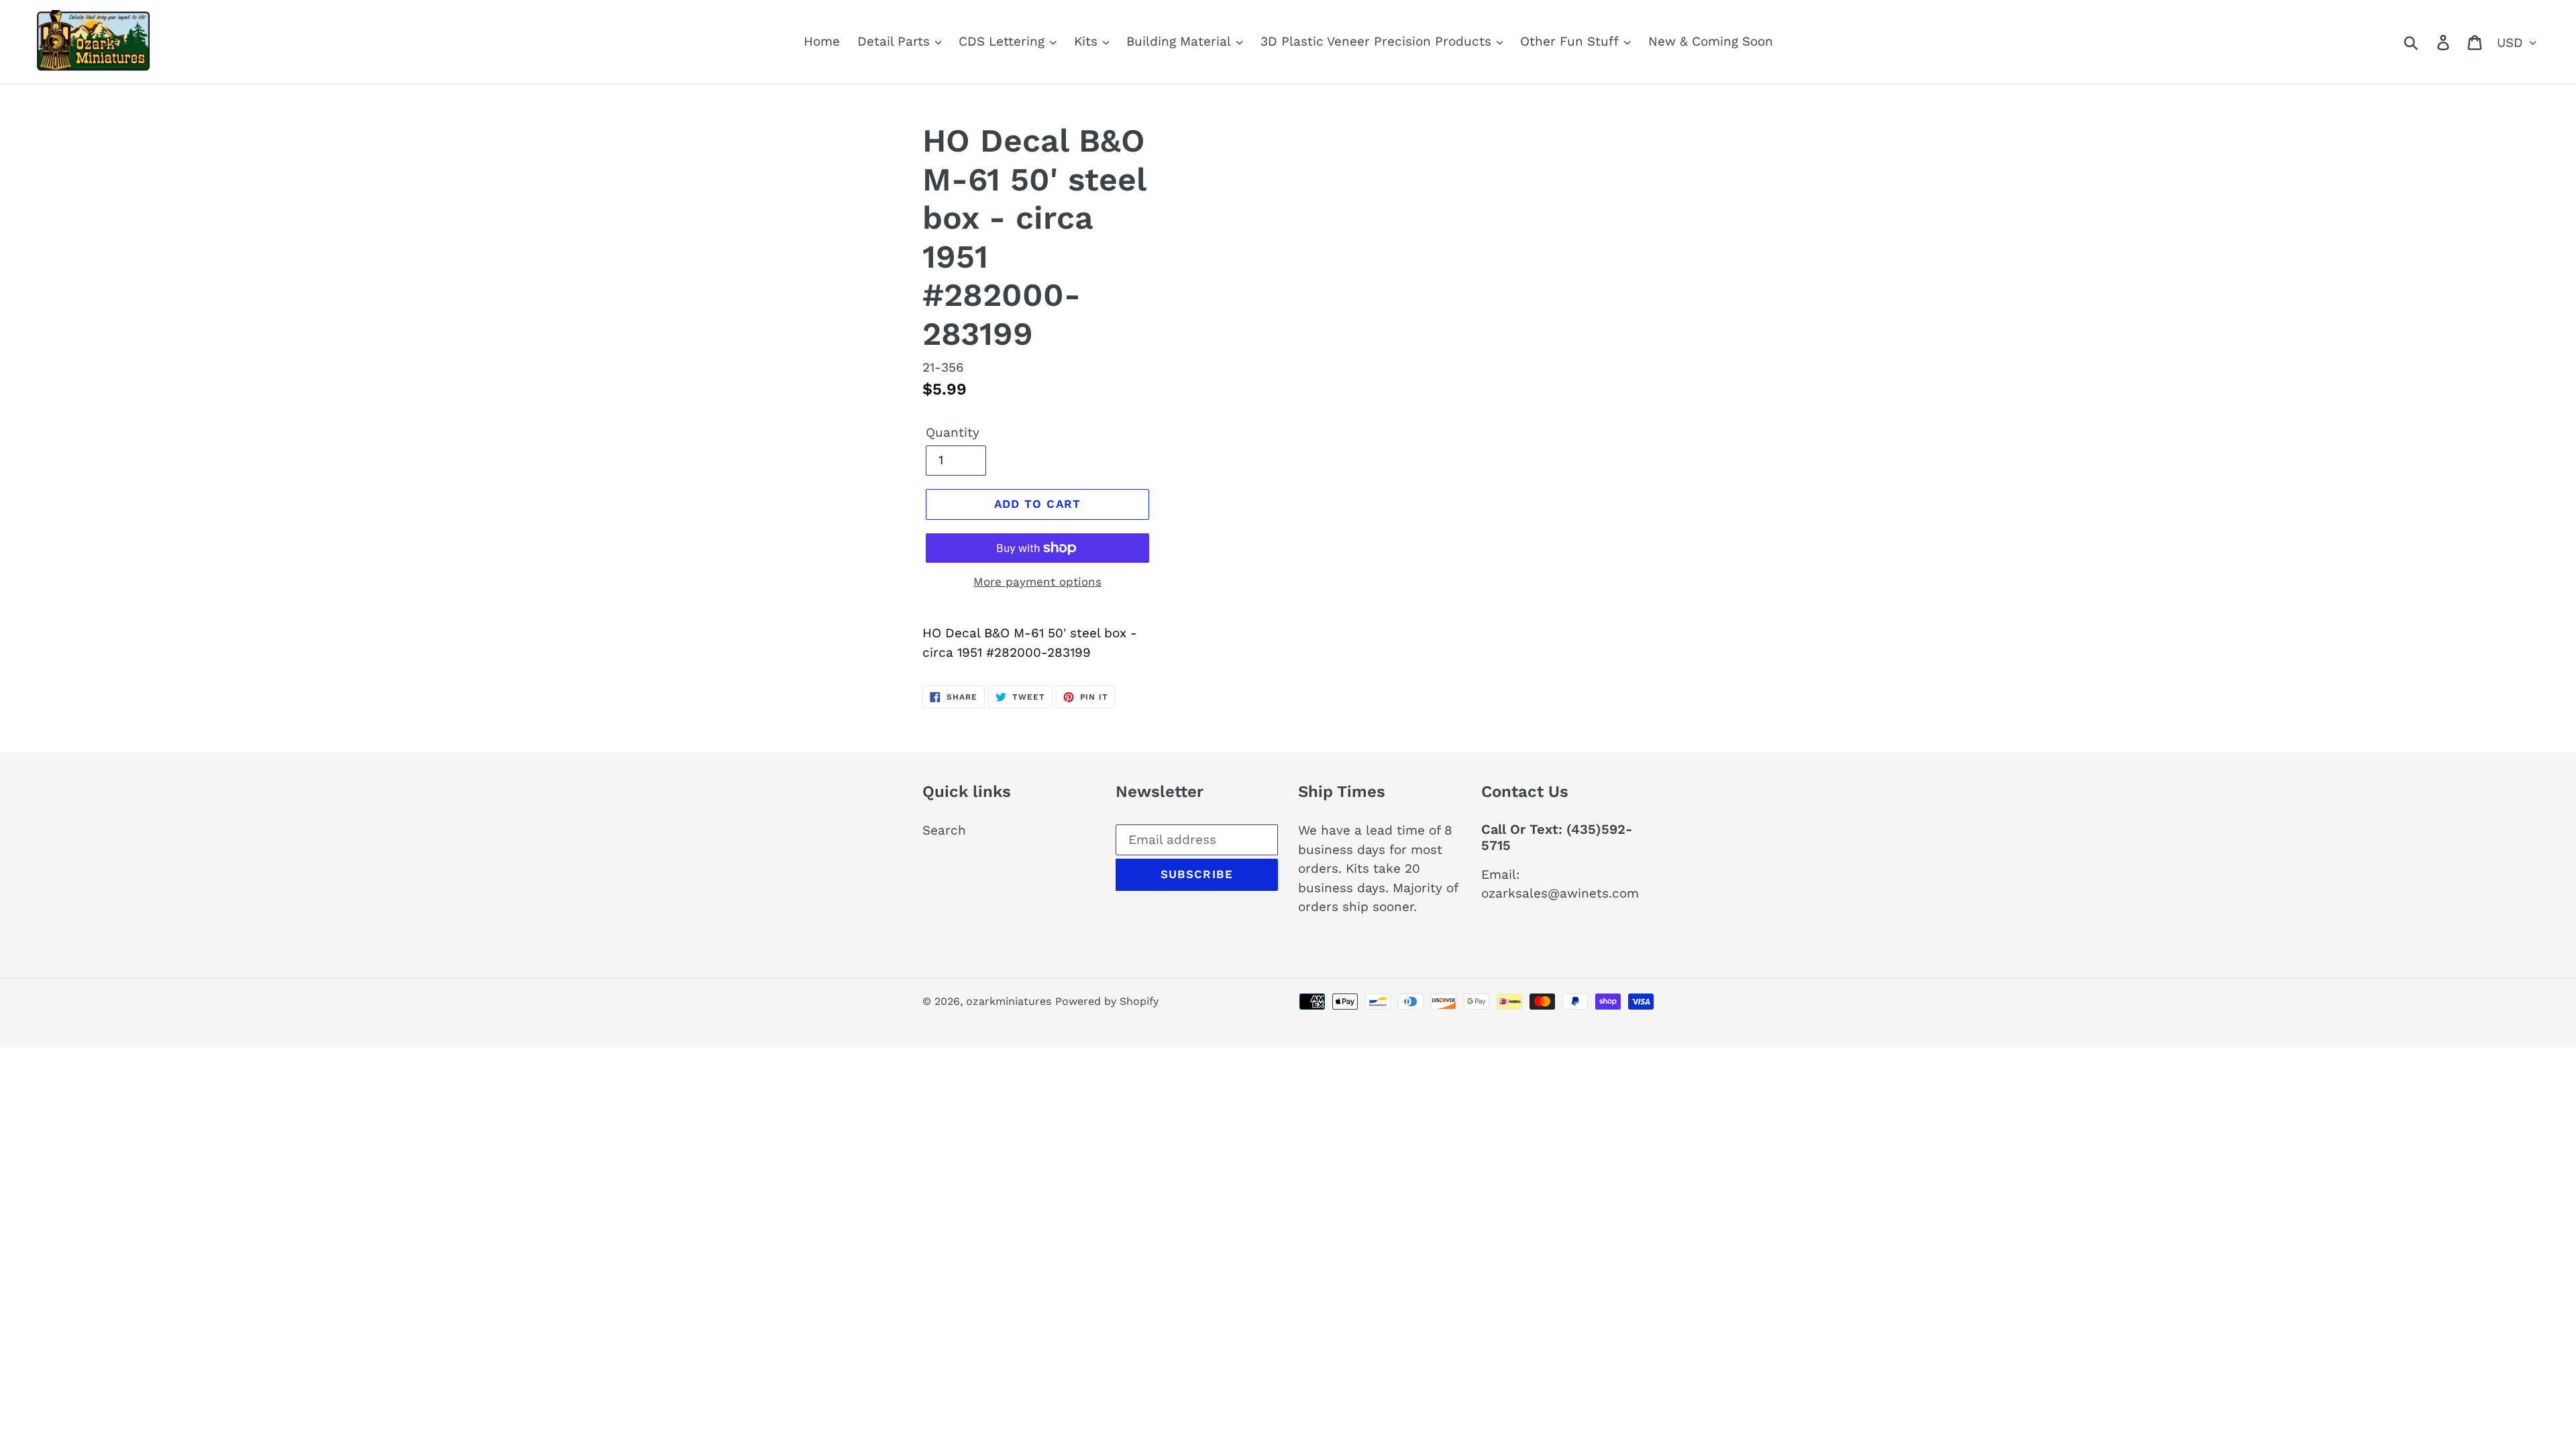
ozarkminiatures (1009, 1001)
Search (944, 830)
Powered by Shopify (1107, 1001)
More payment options (1037, 582)
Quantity (953, 432)
